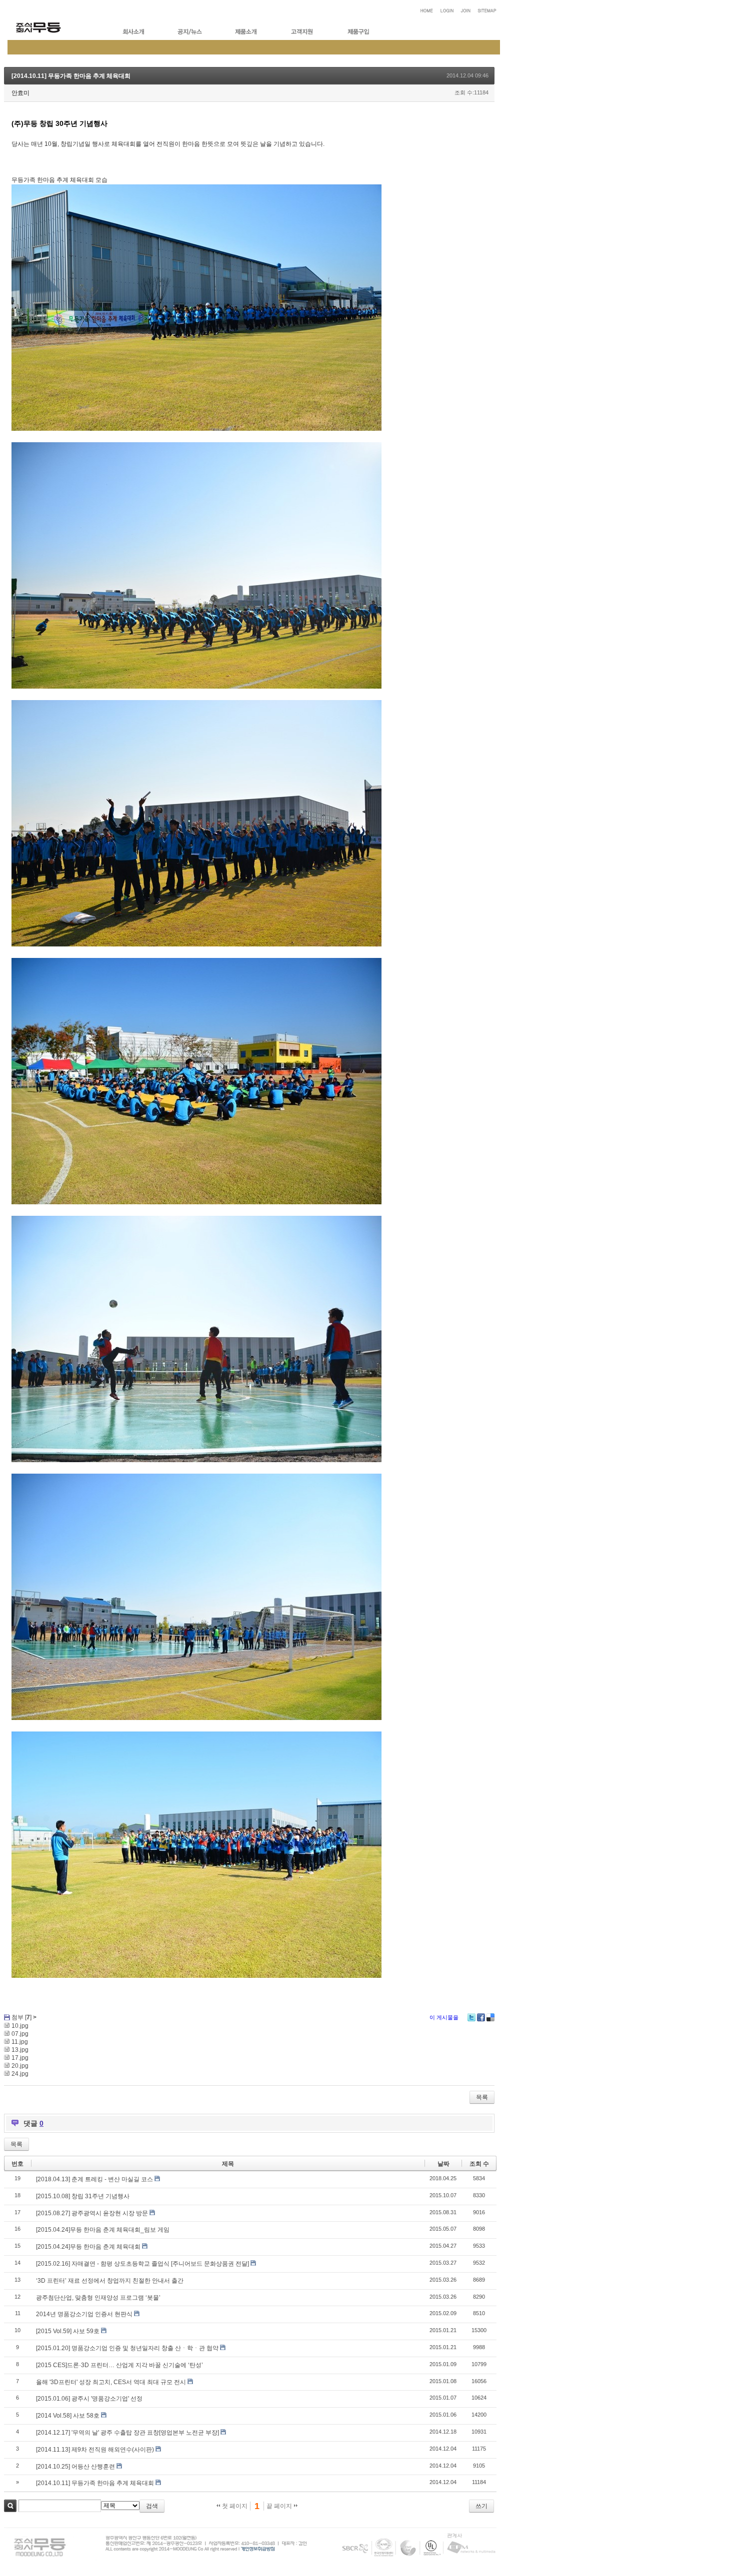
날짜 (443, 2164)
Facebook (481, 2017)
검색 (10, 2506)
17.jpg (20, 2058)
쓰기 (481, 2506)
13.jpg (20, 2050)
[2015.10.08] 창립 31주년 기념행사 (83, 2196)
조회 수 (479, 2164)
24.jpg (20, 2074)
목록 (482, 2097)
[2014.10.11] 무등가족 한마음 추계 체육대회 (71, 76)
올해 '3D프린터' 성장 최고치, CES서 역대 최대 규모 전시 (111, 2382)
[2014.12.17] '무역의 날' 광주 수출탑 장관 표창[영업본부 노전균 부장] (127, 2433)
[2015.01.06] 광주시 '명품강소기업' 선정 (89, 2399)
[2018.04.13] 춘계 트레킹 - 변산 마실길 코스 (94, 2179)
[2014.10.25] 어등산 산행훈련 (75, 2467)
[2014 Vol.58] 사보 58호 (68, 2416)
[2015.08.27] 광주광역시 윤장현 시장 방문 (92, 2213)
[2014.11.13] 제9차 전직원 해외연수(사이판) (95, 2450)
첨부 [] (21, 2017)
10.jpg (20, 2026)
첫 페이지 (234, 2506)
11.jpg (20, 2042)
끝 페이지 (280, 2506)
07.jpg (20, 2034)
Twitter (471, 2017)
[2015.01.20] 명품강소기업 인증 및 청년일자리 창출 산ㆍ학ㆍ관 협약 (127, 2348)
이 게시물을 (444, 2017)
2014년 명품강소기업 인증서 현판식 (84, 2314)
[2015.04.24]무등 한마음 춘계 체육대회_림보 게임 (103, 2230)
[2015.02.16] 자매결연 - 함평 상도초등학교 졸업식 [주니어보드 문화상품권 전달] (142, 2264)
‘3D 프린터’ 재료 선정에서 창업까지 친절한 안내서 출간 (110, 2281)
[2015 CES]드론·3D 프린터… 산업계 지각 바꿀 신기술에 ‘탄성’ (119, 2365)
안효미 (20, 93)
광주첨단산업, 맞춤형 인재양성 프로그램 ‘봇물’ (98, 2298)
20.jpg (20, 2066)
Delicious (490, 2017)
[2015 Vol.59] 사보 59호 (68, 2331)
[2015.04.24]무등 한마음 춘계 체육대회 (88, 2247)
